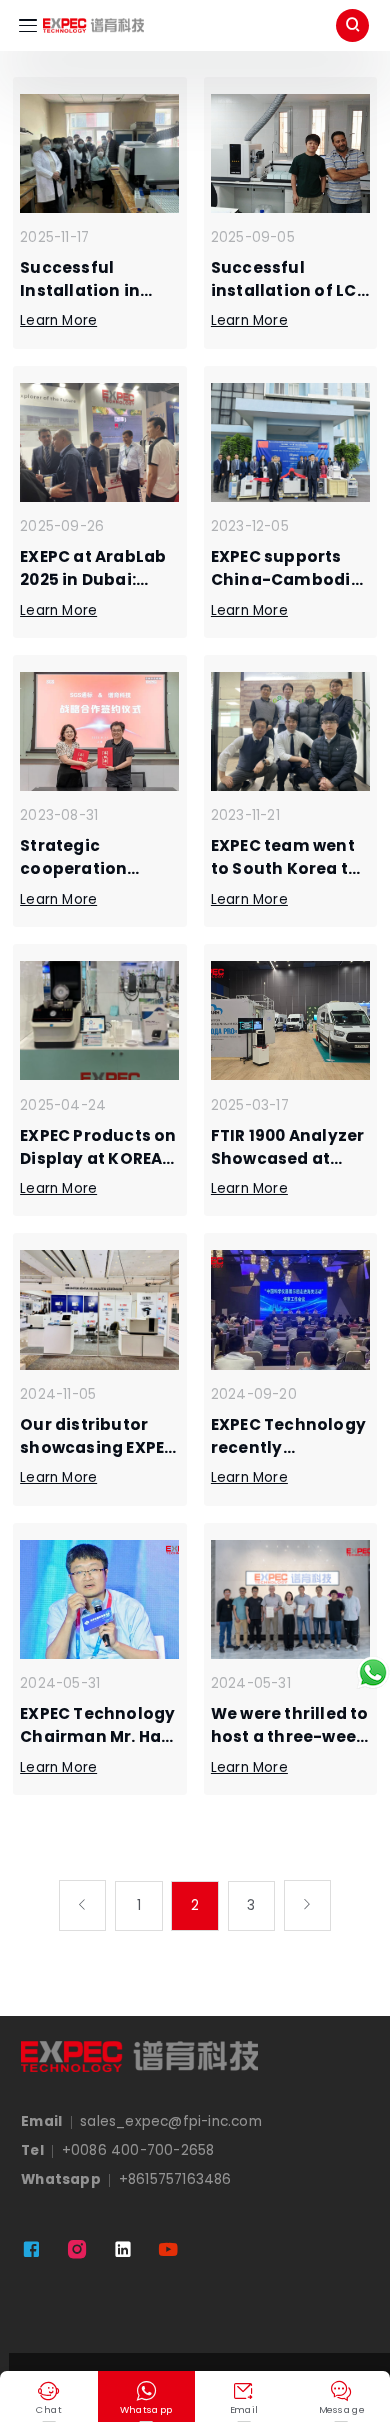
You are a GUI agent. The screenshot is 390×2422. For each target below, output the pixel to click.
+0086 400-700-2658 (138, 2150)
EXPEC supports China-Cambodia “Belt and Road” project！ (286, 591)
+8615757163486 (175, 2179)
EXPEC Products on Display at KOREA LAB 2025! (98, 1158)
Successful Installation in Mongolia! (80, 290)
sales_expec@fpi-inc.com (171, 2121)
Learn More (58, 320)
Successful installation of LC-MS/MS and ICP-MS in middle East (289, 302)
